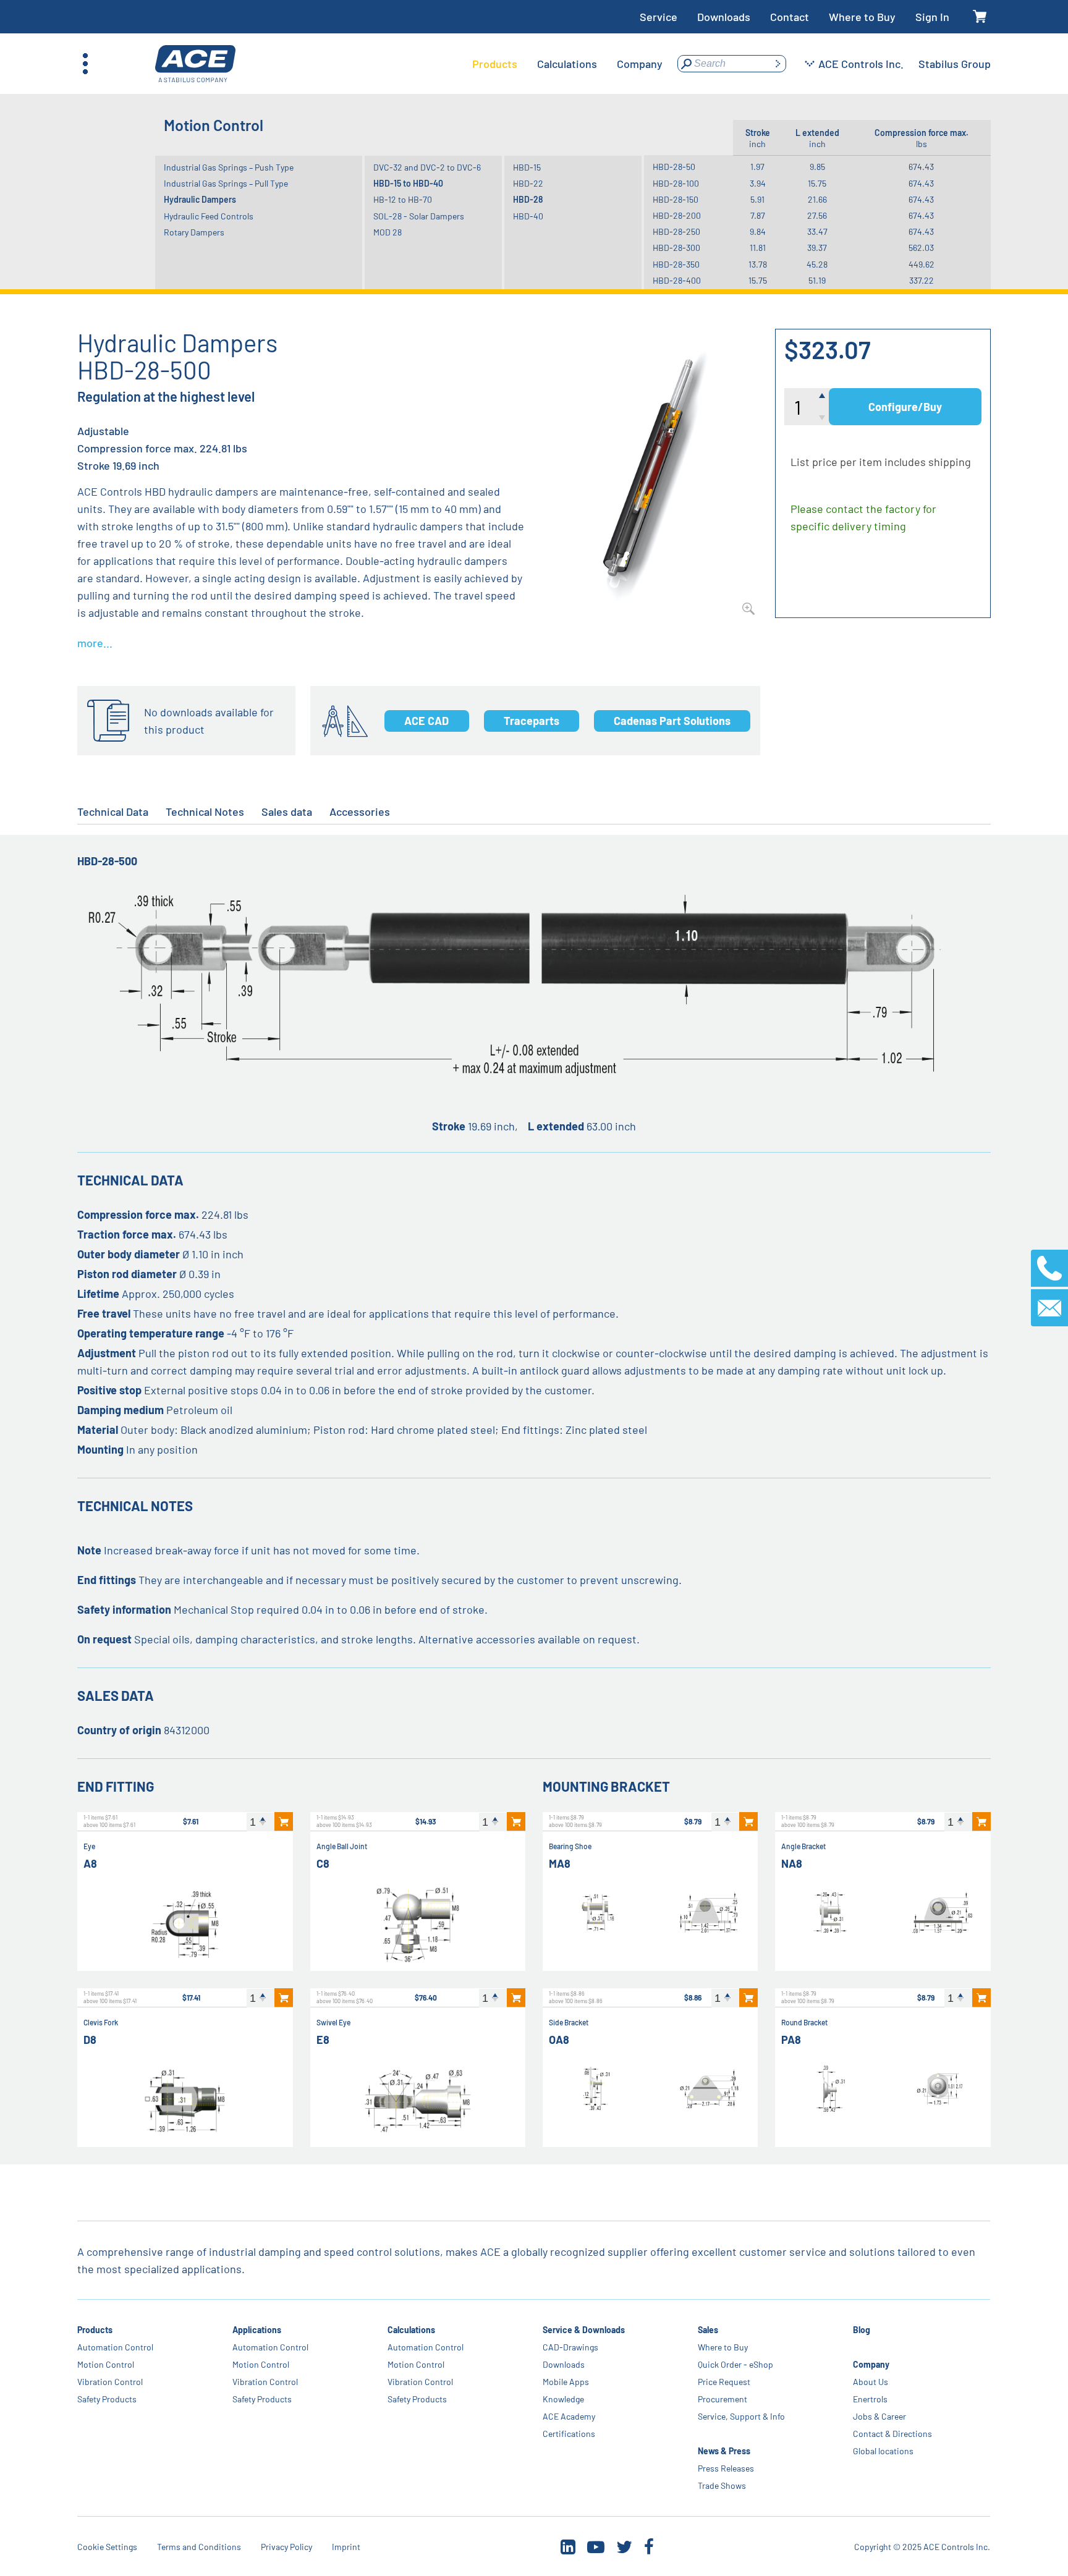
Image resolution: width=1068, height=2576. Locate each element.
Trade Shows (722, 2485)
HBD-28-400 (677, 280)
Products (95, 2330)
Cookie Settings (107, 2547)
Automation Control (115, 2347)
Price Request (724, 2382)
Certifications (569, 2434)
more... (95, 643)
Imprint (346, 2547)
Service (659, 17)
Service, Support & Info (741, 2416)
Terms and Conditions (199, 2547)
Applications (257, 2330)
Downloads (724, 17)
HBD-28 (528, 199)
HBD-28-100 (676, 183)
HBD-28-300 (676, 248)
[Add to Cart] (284, 1821)
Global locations (883, 2451)
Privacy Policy (286, 2547)
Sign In (932, 17)
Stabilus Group (955, 64)
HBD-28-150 (676, 199)
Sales (708, 2330)
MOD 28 (388, 232)
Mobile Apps (566, 2382)
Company (871, 2364)
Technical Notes (205, 811)
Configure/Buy (905, 407)
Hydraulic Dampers (200, 199)
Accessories (360, 811)
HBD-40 (528, 216)
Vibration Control (110, 2382)
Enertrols (870, 2399)
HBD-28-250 (676, 231)
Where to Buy (862, 17)
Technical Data (113, 811)
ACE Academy (569, 2416)
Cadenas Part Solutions (672, 721)
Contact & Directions (892, 2434)
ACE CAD (426, 721)
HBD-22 (528, 183)
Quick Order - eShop (735, 2364)
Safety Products (107, 2399)
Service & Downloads (584, 2330)
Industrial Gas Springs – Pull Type (226, 183)
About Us (871, 2382)
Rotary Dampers (194, 232)
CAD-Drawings (570, 2347)
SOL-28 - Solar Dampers (419, 216)
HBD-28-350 (676, 264)
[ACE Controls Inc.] (195, 64)
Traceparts (532, 721)
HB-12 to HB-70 (403, 199)
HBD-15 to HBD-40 (408, 183)
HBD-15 (527, 167)
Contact (790, 17)
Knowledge (563, 2399)
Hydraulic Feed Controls (209, 216)
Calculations (411, 2330)
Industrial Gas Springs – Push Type (229, 167)
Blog (862, 2330)
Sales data (287, 811)
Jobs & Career (879, 2416)
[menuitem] (495, 64)
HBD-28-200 (677, 215)
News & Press (724, 2451)
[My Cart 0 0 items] (980, 17)
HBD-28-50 (674, 167)
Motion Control (106, 2364)
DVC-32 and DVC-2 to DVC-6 (427, 167)
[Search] (778, 64)
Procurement (723, 2399)
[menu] (567, 64)
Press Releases (726, 2468)
